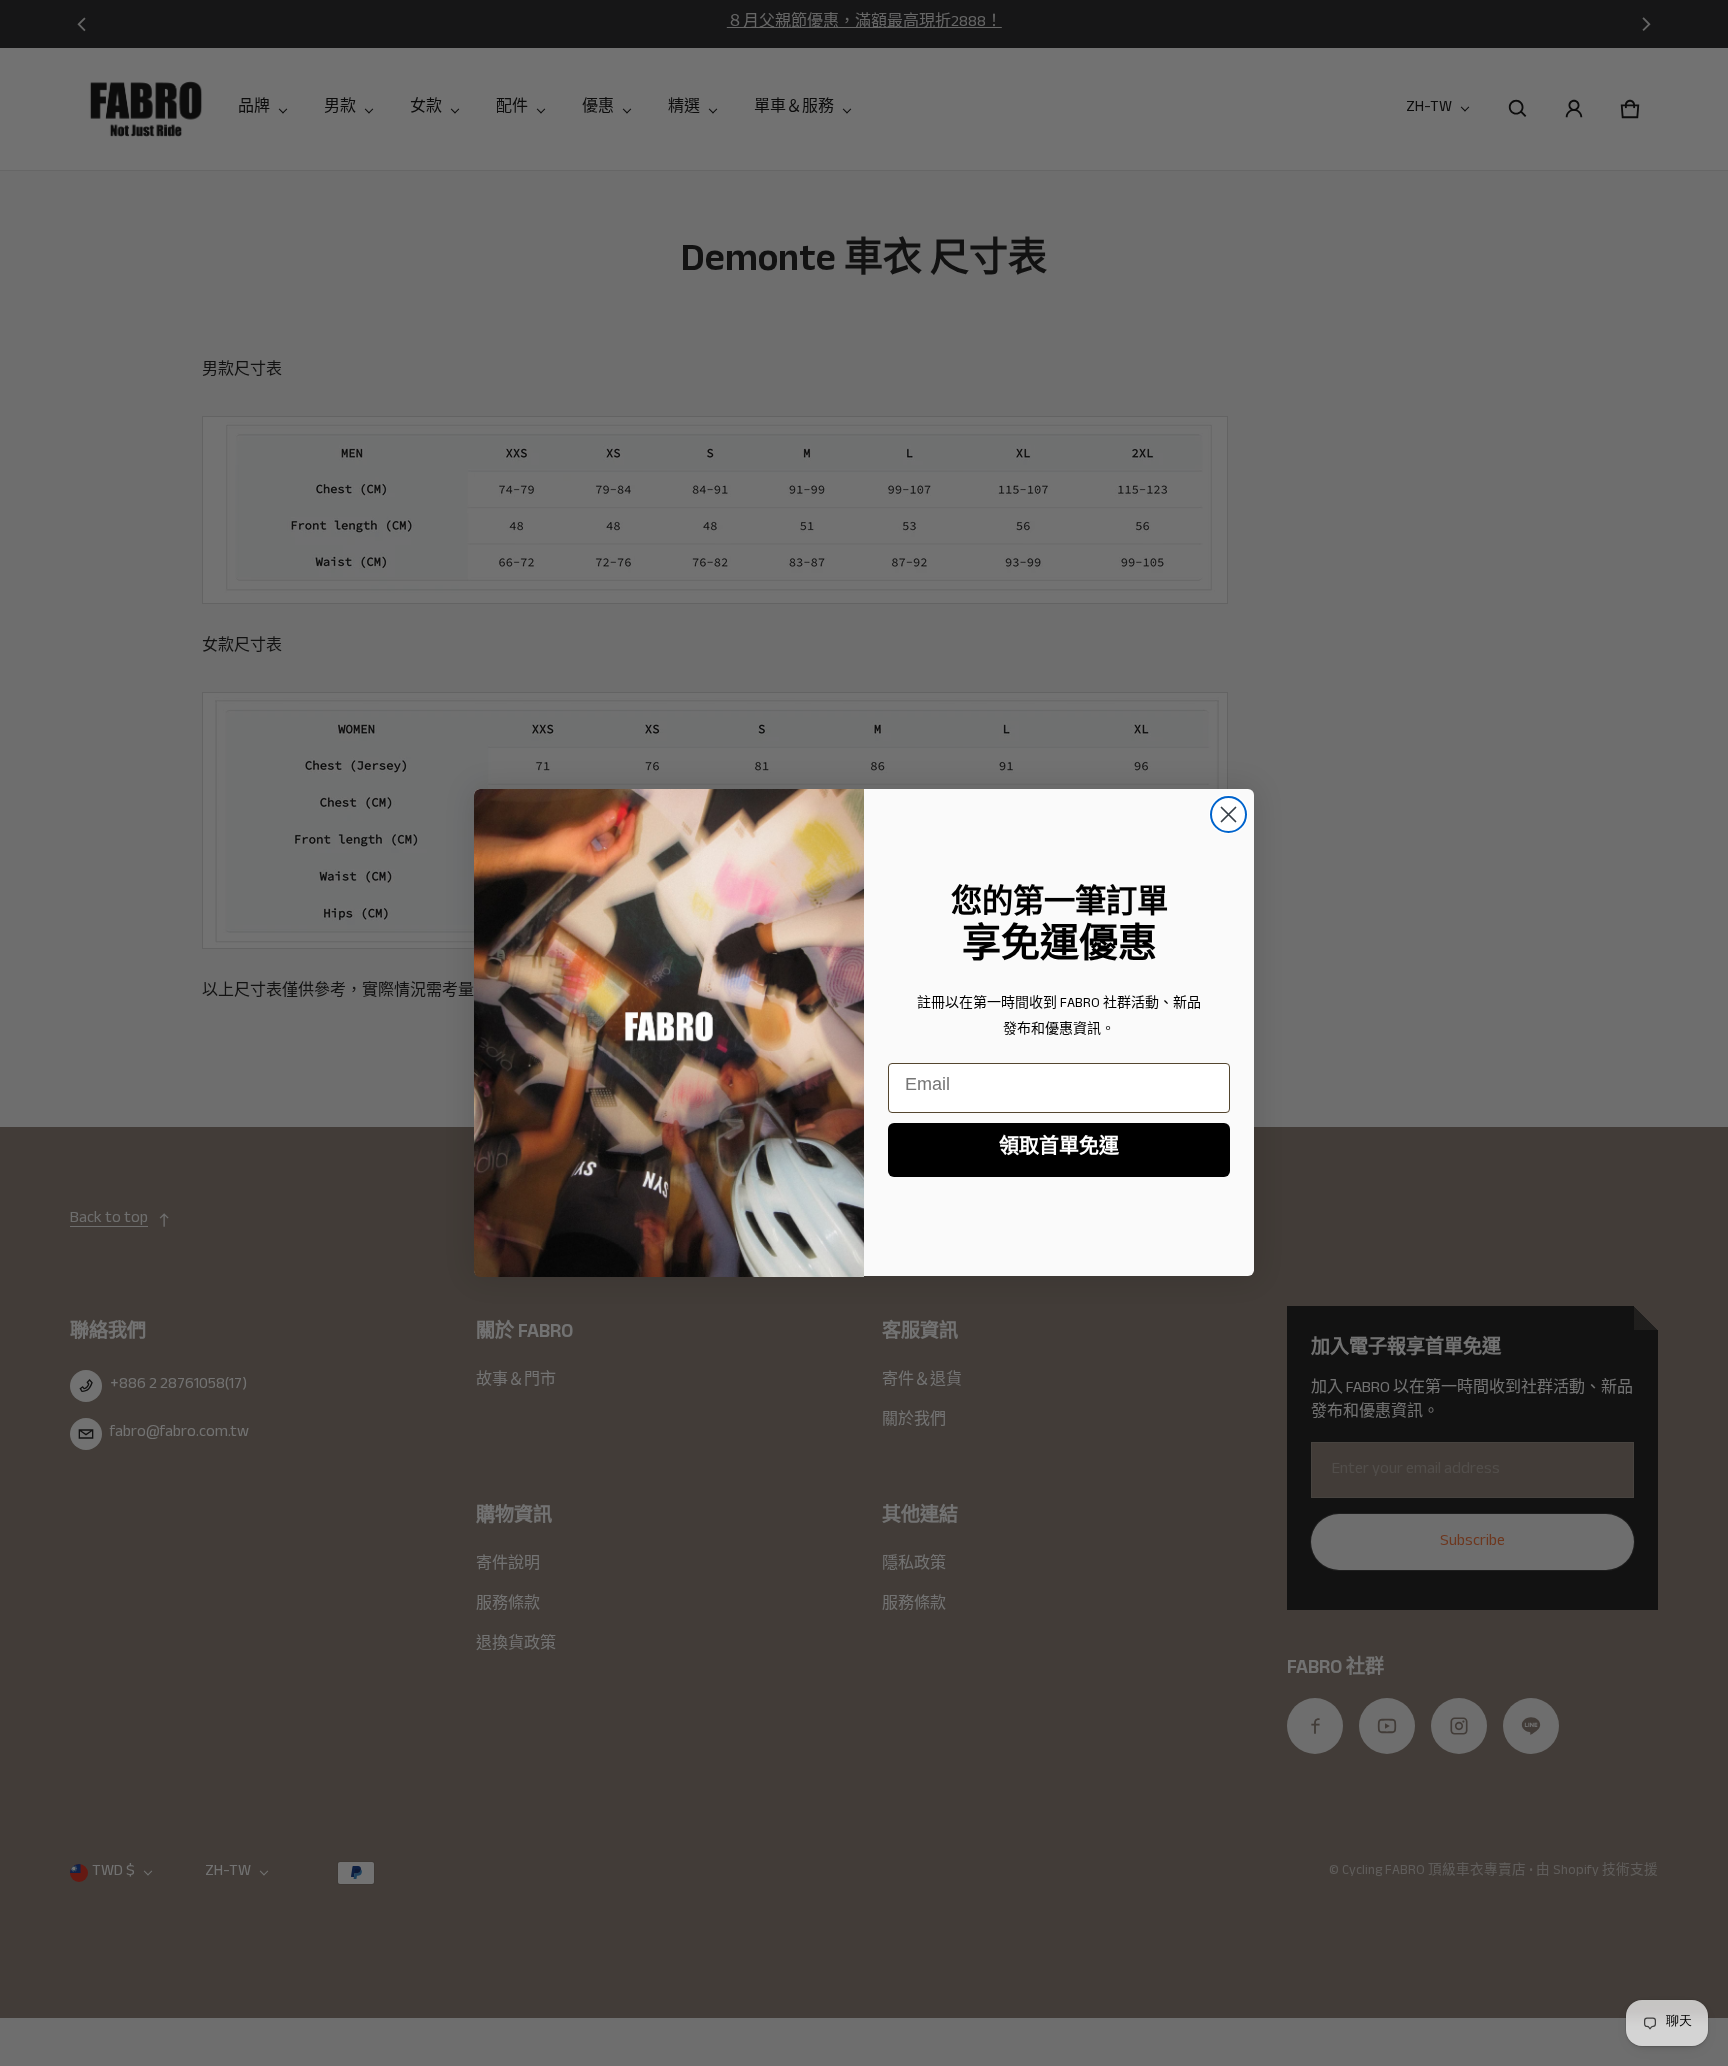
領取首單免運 (1059, 1150)
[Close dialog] (1228, 814)
